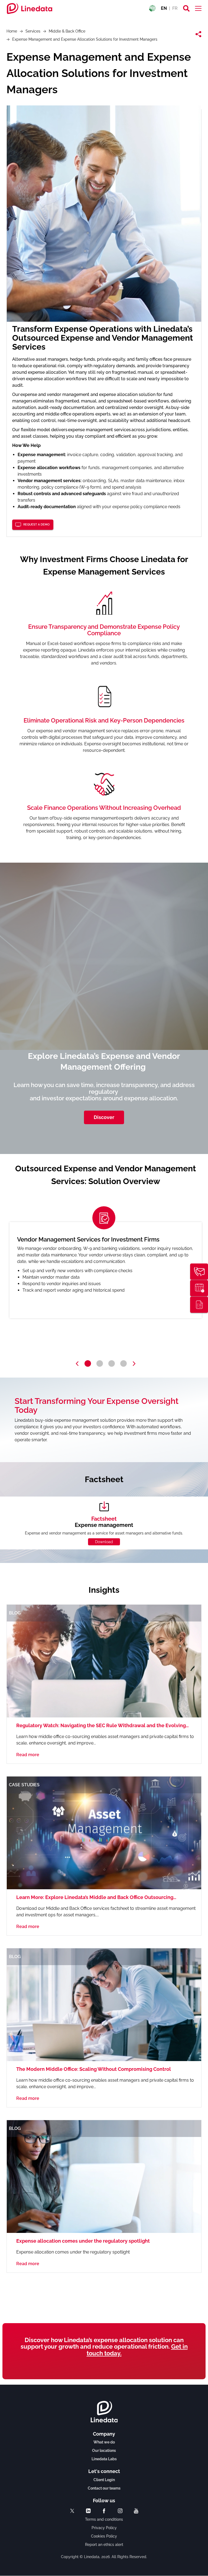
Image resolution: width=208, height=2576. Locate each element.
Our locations (104, 2451)
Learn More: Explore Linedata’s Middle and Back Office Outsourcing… (96, 1897)
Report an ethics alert (104, 2545)
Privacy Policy (104, 2528)
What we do (104, 2442)
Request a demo (36, 525)
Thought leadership (199, 1305)
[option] (106, 1270)
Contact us (199, 1272)
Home (12, 31)
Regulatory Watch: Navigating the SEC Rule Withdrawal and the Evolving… (103, 1725)
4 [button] (123, 1363)
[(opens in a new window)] (72, 2511)
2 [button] (100, 1363)
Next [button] (134, 1364)
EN (164, 8)
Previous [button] (77, 1364)
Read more (28, 1755)
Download (104, 1542)
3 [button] (112, 1363)
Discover (104, 1117)
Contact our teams (104, 2488)
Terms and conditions (104, 2519)
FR (175, 8)
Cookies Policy (104, 2536)
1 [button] (88, 1363)
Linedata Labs (104, 2459)
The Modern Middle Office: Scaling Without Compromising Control (94, 2069)
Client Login (104, 2480)
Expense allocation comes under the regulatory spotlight (83, 2241)
